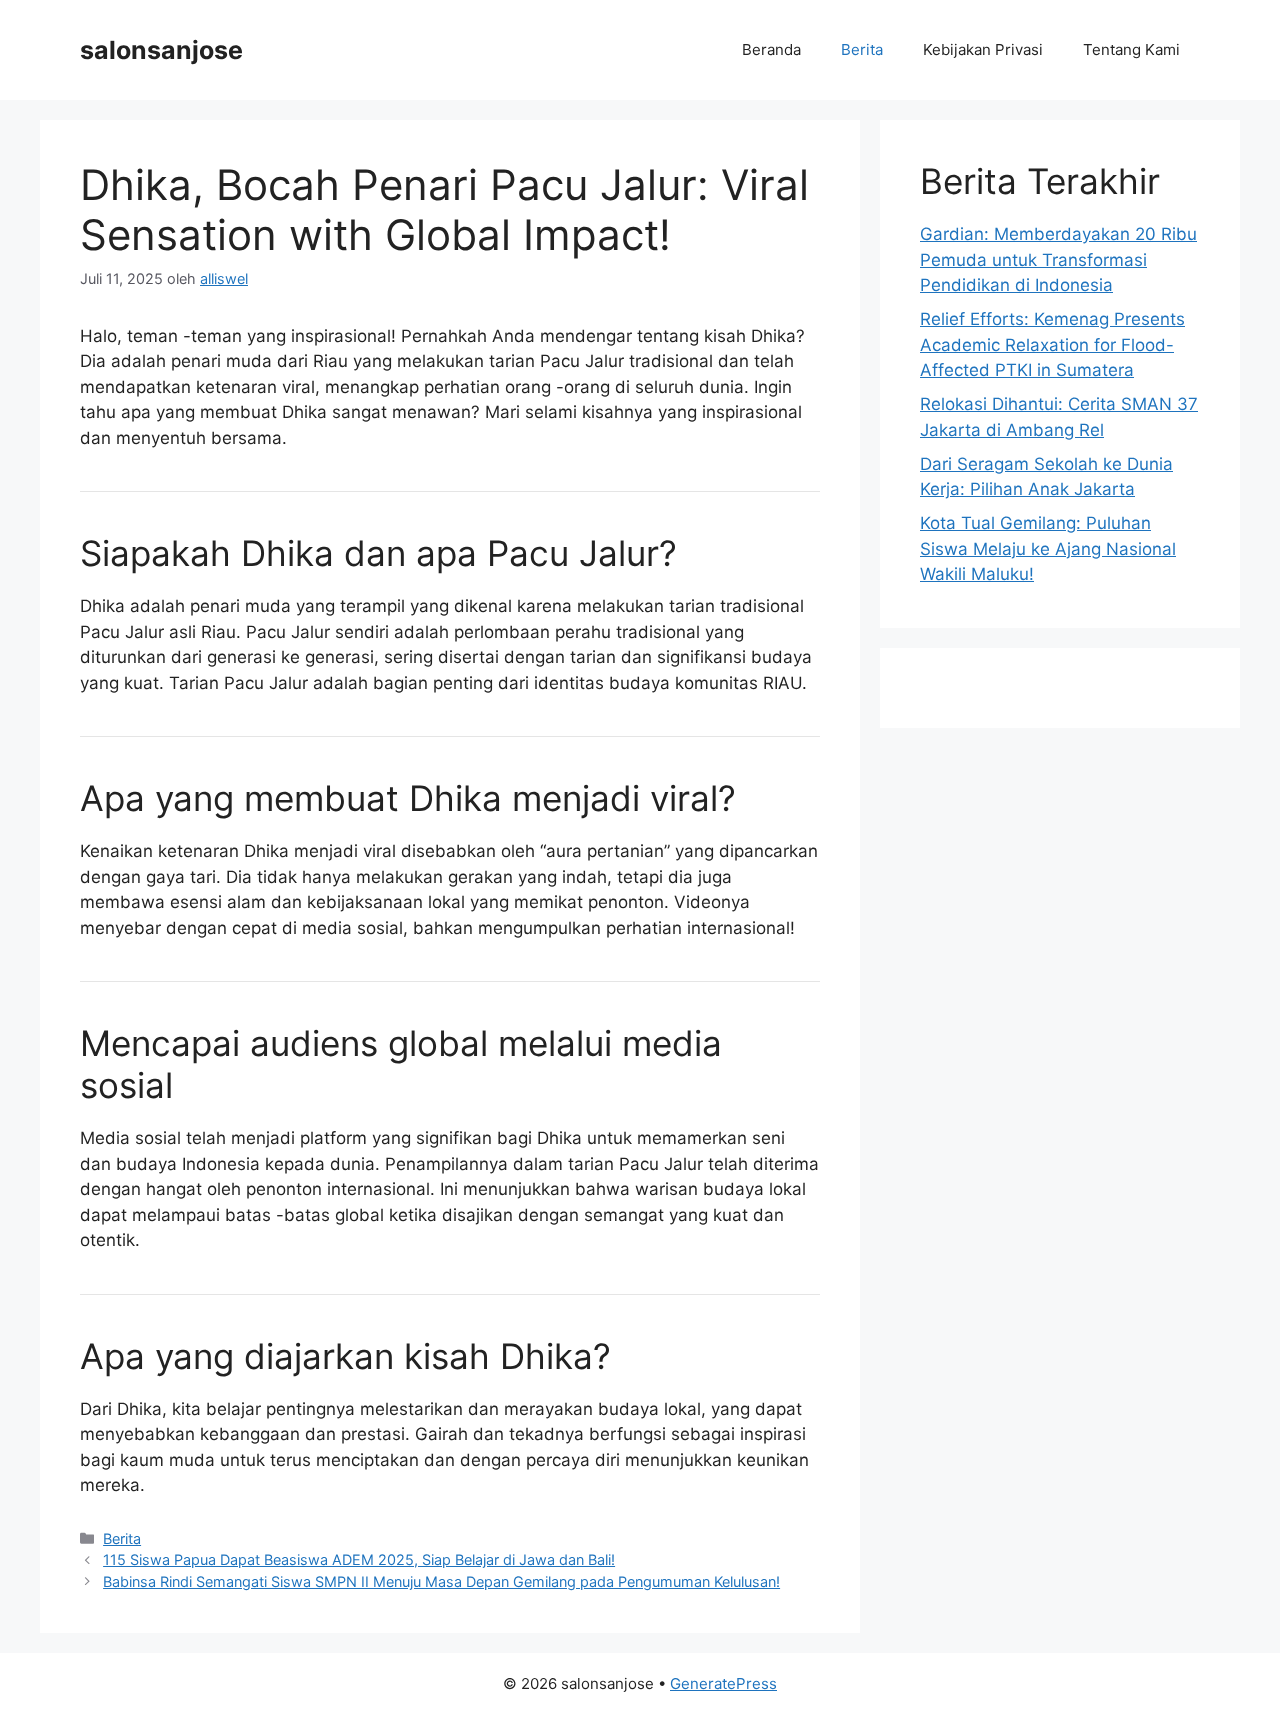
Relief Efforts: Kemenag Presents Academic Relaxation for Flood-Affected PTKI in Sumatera (1052, 344)
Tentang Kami (1131, 49)
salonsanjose (161, 50)
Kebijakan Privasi (983, 49)
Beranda (771, 49)
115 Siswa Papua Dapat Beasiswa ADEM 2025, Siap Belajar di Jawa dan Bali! (359, 1559)
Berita (862, 49)
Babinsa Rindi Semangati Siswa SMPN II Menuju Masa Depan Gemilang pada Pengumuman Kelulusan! (441, 1581)
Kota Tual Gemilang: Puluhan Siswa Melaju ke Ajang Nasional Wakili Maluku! (1048, 548)
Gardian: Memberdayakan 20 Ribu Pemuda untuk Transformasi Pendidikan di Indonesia (1058, 259)
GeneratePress (723, 1683)
